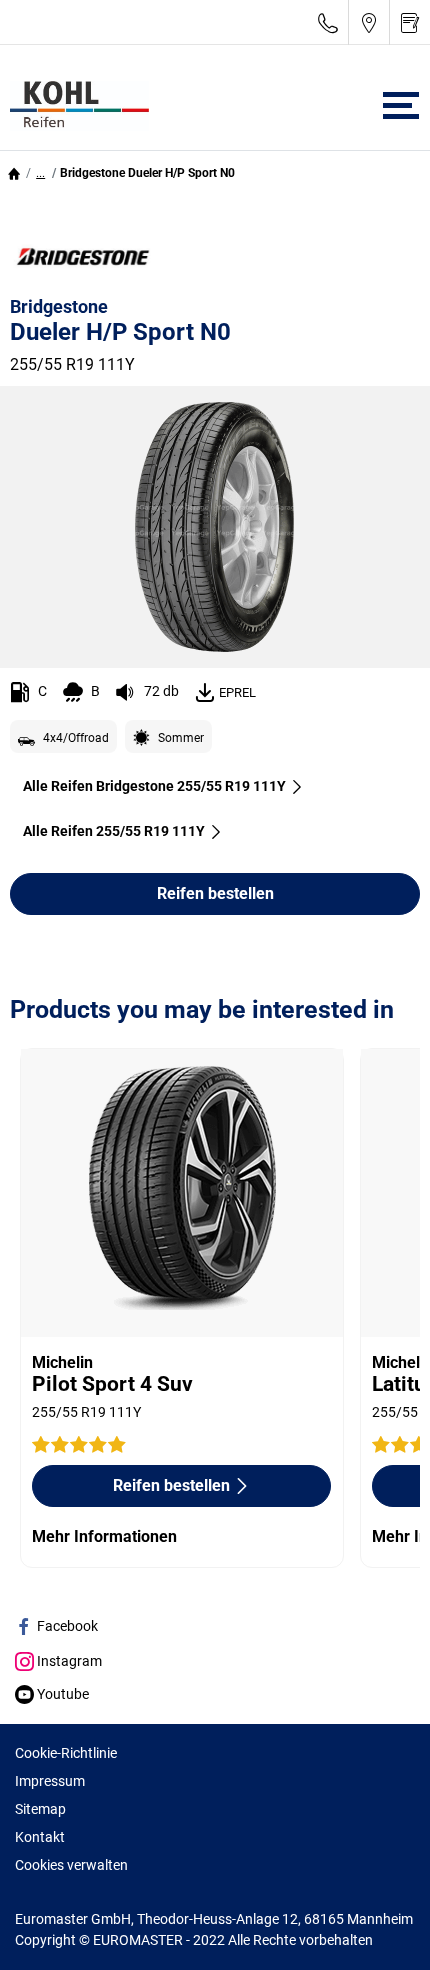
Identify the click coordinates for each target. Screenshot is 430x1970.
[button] (40, 173)
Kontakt (40, 1837)
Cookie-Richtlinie (66, 1753)
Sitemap (40, 1809)
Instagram (68, 1661)
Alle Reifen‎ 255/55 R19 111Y (114, 831)
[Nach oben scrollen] (377, 1927)
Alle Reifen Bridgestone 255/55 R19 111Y (154, 786)
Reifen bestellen (215, 893)
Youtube (61, 1694)
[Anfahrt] (369, 22)
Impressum (50, 1781)
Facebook (66, 1626)
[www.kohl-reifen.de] (74, 106)
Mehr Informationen (104, 1536)
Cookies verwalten (71, 1865)
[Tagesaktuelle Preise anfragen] (410, 22)
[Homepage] (14, 173)
